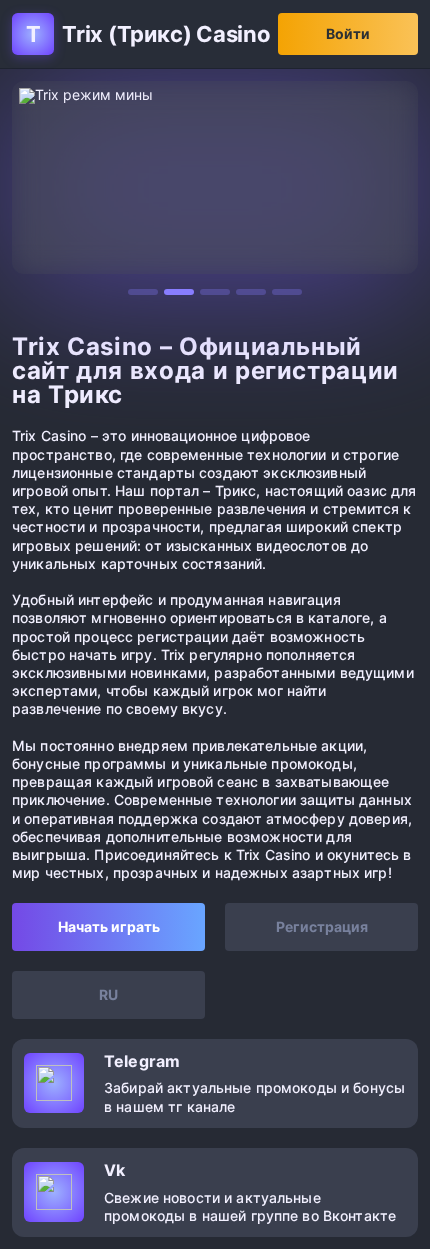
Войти (348, 33)
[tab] (143, 292)
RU (108, 994)
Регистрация (322, 926)
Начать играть (109, 926)
